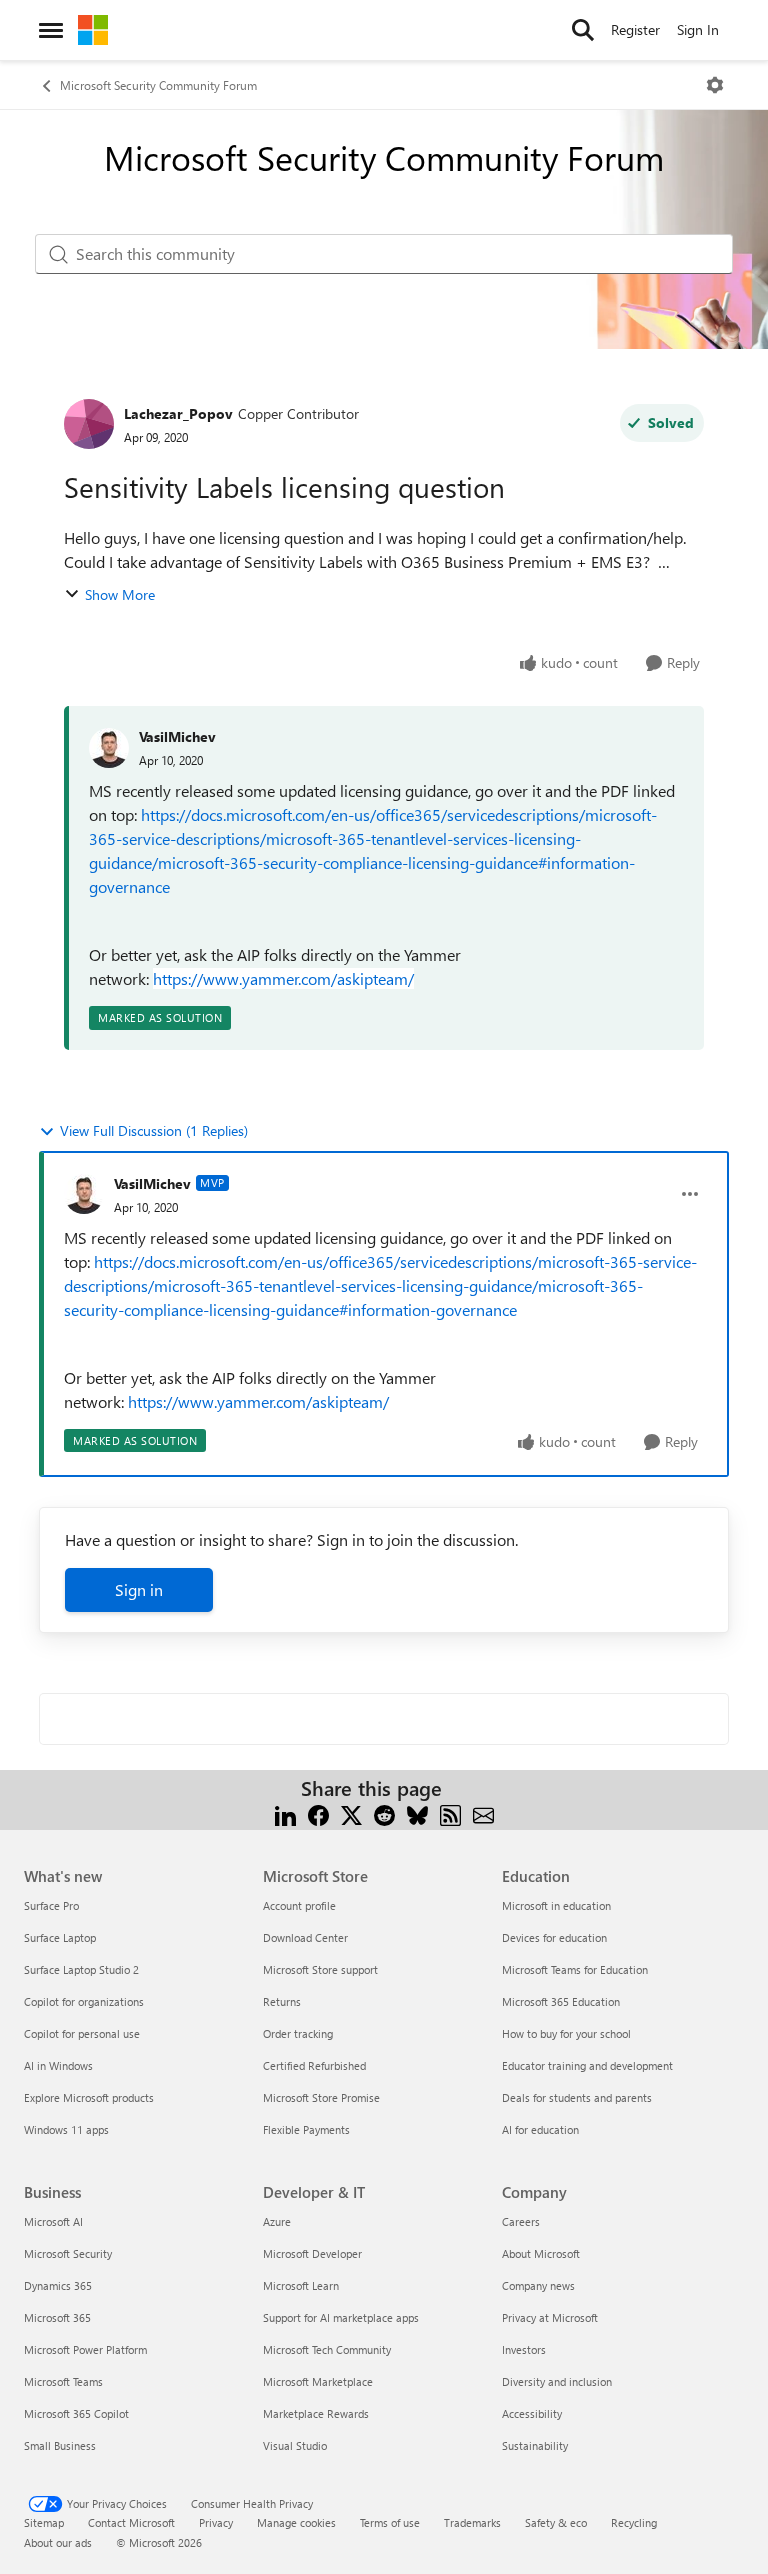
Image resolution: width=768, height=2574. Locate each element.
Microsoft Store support (320, 1969)
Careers (521, 2221)
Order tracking (298, 2033)
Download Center (305, 1937)
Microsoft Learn (301, 2285)
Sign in (139, 1589)
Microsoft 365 (57, 2317)
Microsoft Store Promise (321, 2097)
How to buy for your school (566, 2033)
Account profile (299, 1905)
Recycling (634, 2522)
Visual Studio (295, 2445)
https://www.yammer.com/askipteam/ (283, 978)
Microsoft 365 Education (561, 2001)
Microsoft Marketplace (318, 2381)
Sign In (698, 29)
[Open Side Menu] (51, 30)
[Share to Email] (483, 1812)
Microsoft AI (53, 2221)
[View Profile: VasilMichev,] (109, 748)
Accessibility (532, 2413)
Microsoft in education (556, 1905)
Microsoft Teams (63, 2381)
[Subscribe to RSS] (450, 1812)
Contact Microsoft (131, 2522)
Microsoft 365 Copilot (76, 2413)
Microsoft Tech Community (327, 2349)
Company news (538, 2285)
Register (635, 29)
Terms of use (390, 2522)
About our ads (58, 2542)
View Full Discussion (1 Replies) (154, 1130)
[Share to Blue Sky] (417, 1812)
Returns (282, 2001)
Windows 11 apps (66, 2129)
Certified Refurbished (314, 2065)
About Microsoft (541, 2253)
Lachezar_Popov (178, 413)
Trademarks (472, 2522)
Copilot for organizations (84, 2001)
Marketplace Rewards (316, 2413)
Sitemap (44, 2522)
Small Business (60, 2445)
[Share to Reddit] (384, 1812)
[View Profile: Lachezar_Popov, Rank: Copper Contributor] (89, 424)
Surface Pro (51, 1905)
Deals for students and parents (577, 2097)
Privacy (216, 2522)
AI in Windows (58, 2065)
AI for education (540, 2129)
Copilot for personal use (82, 2033)
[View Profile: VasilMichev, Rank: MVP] (84, 1194)
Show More (120, 594)
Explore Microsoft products (89, 2097)
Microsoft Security (68, 2253)
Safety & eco (556, 2522)
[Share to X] (351, 1812)
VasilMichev (177, 736)
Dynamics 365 (58, 2285)
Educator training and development (587, 2065)
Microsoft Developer (312, 2253)
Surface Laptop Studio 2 (81, 1969)
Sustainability (535, 2445)
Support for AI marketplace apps (341, 2317)
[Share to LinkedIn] (285, 1812)
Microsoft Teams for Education (575, 1969)
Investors (524, 2349)
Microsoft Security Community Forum (158, 85)
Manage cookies (296, 2522)
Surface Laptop (60, 1937)
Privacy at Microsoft (550, 2317)
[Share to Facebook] (318, 1812)
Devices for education (554, 1937)
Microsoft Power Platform (85, 2349)
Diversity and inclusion (557, 2381)
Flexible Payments (306, 2129)
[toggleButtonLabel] (715, 85)
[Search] (583, 30)
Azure (277, 2221)
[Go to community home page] (93, 30)
